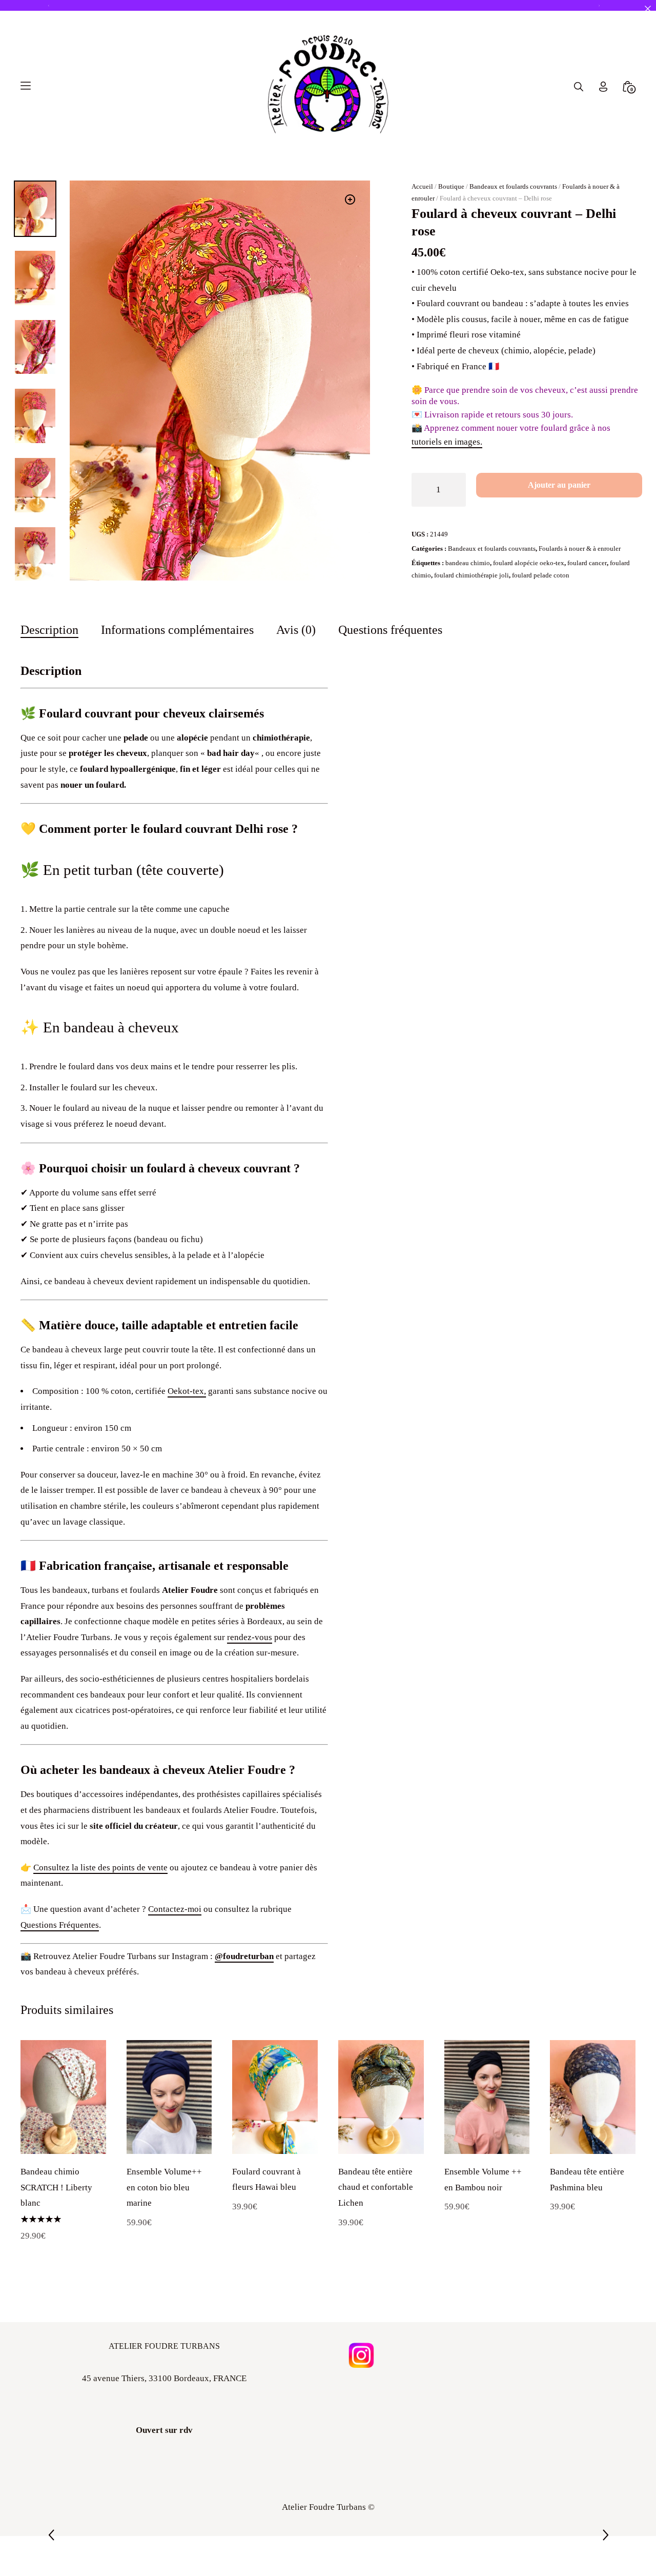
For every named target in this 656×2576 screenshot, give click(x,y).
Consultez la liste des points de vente (100, 1908)
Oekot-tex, (187, 1432)
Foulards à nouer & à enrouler (580, 588)
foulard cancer (587, 603)
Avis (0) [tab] (296, 670)
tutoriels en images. (447, 482)
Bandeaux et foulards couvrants (513, 226)
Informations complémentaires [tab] (177, 670)
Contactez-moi (175, 1949)
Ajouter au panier (559, 525)
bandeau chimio (468, 603)
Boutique (451, 226)
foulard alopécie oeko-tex (529, 603)
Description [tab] (49, 670)
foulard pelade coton (541, 615)
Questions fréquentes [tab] (390, 670)
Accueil (422, 226)
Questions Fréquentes (60, 1965)
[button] (350, 239)
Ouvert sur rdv (164, 2470)
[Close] (648, 8)
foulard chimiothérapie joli (471, 615)
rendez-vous (250, 1677)
